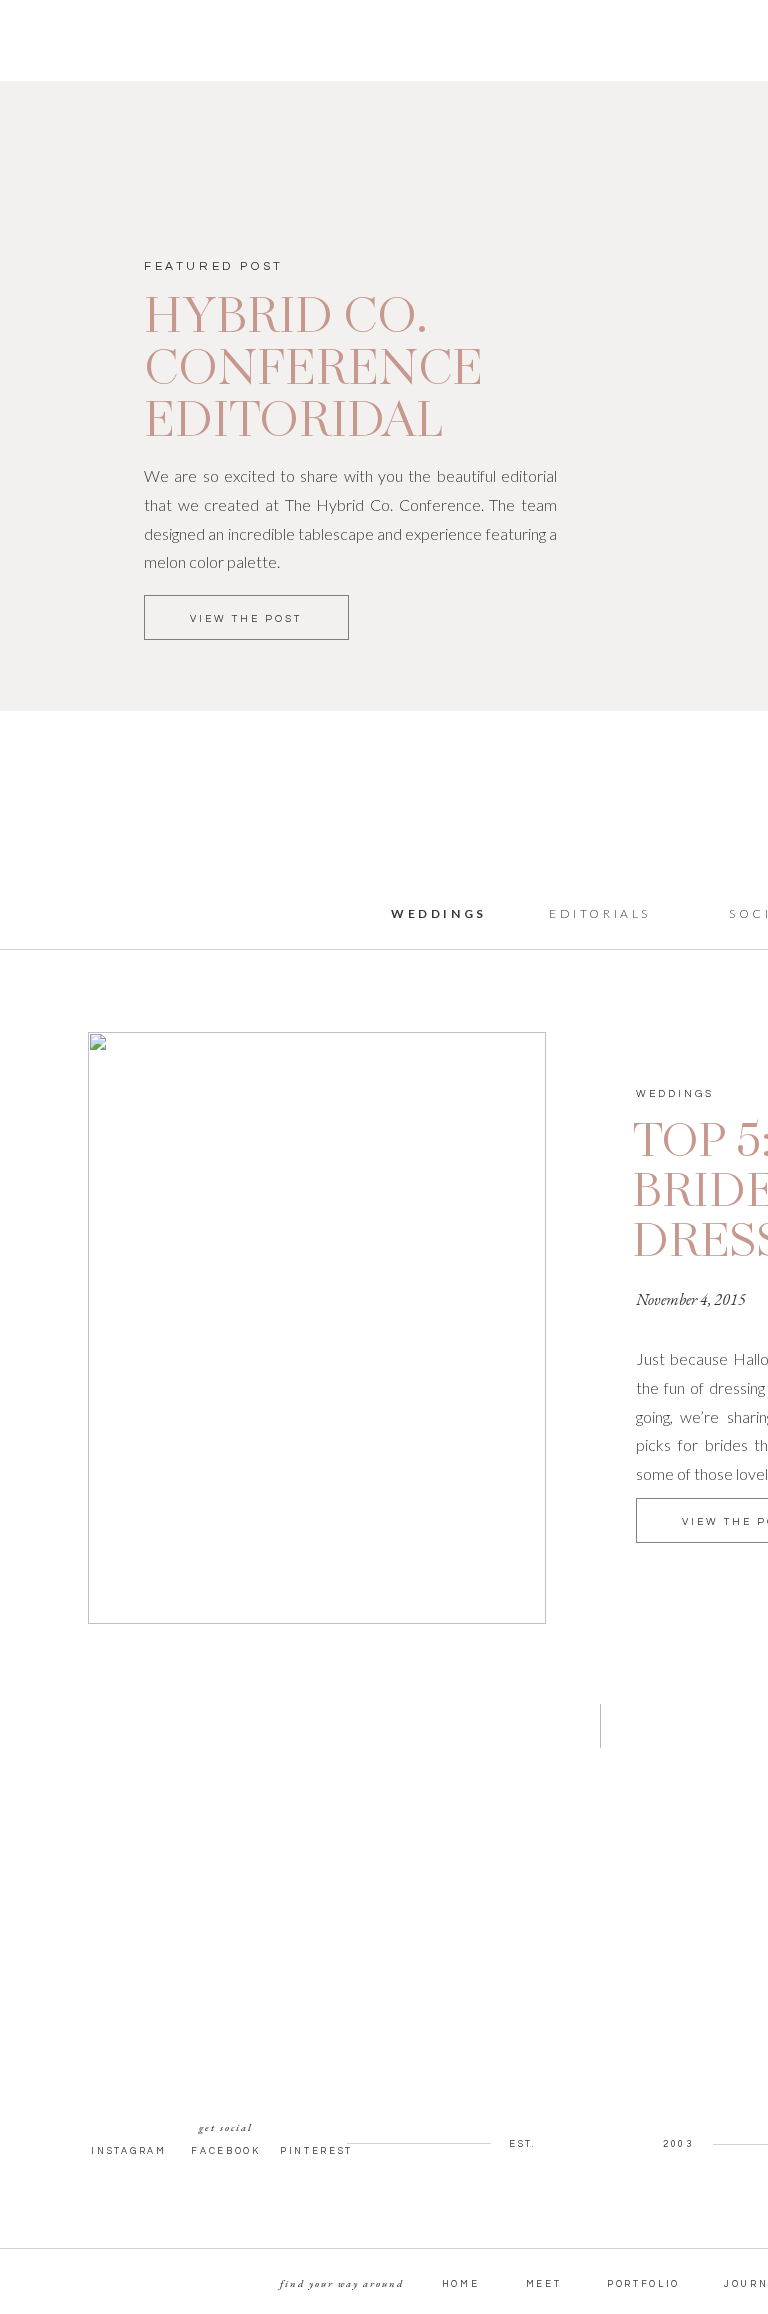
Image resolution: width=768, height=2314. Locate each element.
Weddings (675, 1094)
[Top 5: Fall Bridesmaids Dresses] (317, 1328)
